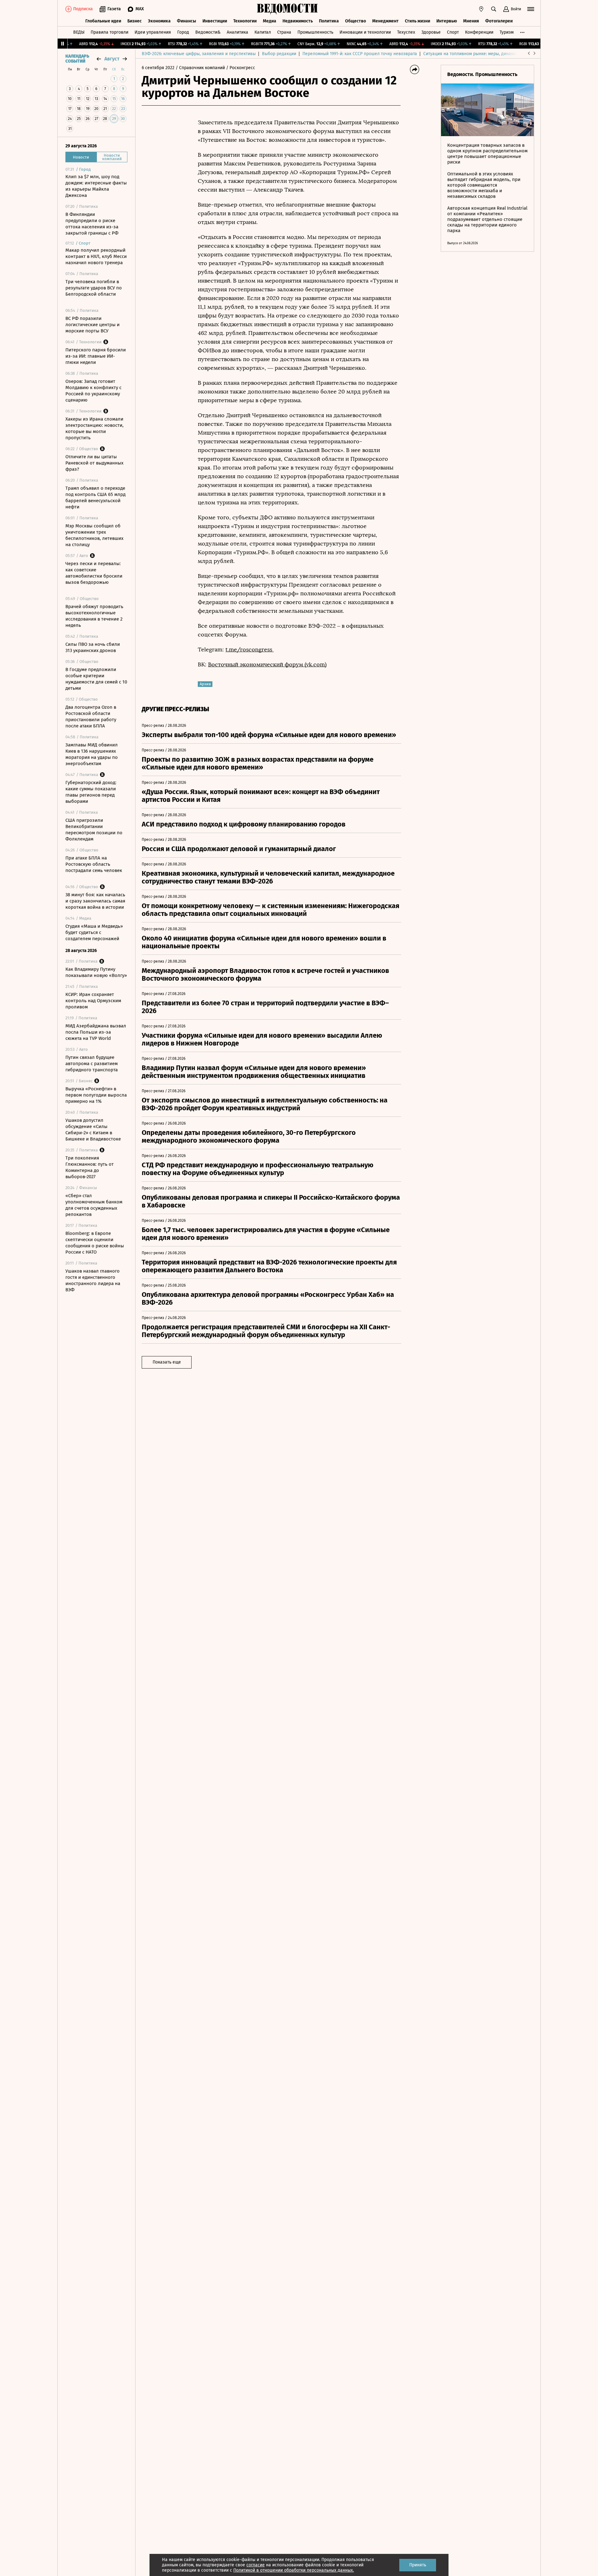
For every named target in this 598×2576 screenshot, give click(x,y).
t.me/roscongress (250, 650)
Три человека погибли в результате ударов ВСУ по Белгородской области (94, 288)
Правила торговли (109, 32)
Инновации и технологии (365, 32)
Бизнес (135, 21)
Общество (356, 21)
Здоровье (431, 32)
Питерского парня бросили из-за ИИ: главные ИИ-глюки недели (96, 356)
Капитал (263, 32)
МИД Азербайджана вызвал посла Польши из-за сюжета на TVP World (96, 1032)
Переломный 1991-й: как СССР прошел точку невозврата (360, 54)
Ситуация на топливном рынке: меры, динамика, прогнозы (483, 54)
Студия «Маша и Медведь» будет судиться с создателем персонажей (94, 932)
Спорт (453, 32)
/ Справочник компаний (200, 68)
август (112, 59)
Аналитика (237, 32)
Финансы (187, 21)
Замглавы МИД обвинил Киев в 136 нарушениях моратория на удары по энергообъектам (92, 754)
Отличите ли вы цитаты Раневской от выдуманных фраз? (94, 463)
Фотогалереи (499, 21)
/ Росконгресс (241, 68)
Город (183, 32)
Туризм (507, 32)
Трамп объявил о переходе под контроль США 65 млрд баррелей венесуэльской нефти (95, 498)
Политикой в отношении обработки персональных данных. (294, 2570)
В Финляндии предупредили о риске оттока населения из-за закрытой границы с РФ (92, 224)
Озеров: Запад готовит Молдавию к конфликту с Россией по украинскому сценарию (93, 391)
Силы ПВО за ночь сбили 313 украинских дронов (93, 647)
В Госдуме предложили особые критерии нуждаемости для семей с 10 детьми (96, 679)
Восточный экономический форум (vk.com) (267, 664)
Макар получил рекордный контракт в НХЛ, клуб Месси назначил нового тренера (96, 256)
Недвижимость (298, 21)
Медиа (270, 21)
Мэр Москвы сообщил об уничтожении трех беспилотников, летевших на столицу (94, 535)
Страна (284, 32)
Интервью (447, 21)
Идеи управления (153, 32)
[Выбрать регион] (481, 9)
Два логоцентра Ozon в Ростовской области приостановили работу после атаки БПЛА (91, 717)
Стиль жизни (418, 21)
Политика (329, 21)
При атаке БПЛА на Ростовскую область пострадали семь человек (94, 864)
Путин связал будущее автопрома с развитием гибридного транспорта (92, 1064)
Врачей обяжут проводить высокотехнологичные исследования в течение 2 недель (94, 616)
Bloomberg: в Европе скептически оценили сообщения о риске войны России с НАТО (95, 1243)
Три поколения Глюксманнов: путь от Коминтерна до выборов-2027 (90, 1167)
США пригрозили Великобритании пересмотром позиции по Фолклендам (94, 830)
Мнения (471, 21)
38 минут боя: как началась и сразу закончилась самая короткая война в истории (95, 901)
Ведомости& (208, 32)
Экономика (159, 21)
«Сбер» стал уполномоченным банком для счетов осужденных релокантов (94, 1205)
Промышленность (315, 32)
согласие (256, 2565)
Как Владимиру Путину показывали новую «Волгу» (96, 972)
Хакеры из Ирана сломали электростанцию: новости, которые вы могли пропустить (95, 428)
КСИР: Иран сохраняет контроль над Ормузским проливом (93, 1001)
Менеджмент (385, 21)
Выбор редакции (279, 54)
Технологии (245, 21)
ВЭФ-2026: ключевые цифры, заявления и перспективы (199, 54)
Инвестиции (215, 21)
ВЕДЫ (79, 32)
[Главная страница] (287, 9)
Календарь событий (77, 59)
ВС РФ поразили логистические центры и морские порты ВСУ (93, 325)
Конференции (479, 32)
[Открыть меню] (531, 9)
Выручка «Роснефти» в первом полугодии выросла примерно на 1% (96, 1095)
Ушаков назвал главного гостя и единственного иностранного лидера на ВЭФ (93, 1280)
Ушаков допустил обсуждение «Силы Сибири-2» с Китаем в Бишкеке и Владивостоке (93, 1130)
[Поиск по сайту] (494, 9)
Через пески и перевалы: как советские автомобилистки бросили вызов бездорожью (94, 573)
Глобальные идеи (103, 21)
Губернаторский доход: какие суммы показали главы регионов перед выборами (91, 792)
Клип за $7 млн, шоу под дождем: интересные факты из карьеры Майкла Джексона (96, 186)
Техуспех (406, 32)
